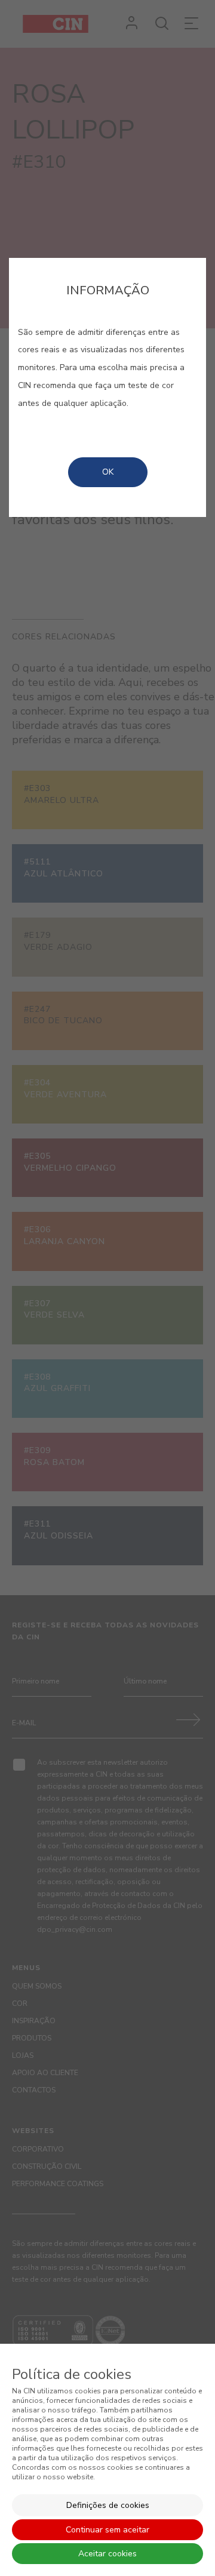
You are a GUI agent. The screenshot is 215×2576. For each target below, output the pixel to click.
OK (108, 472)
